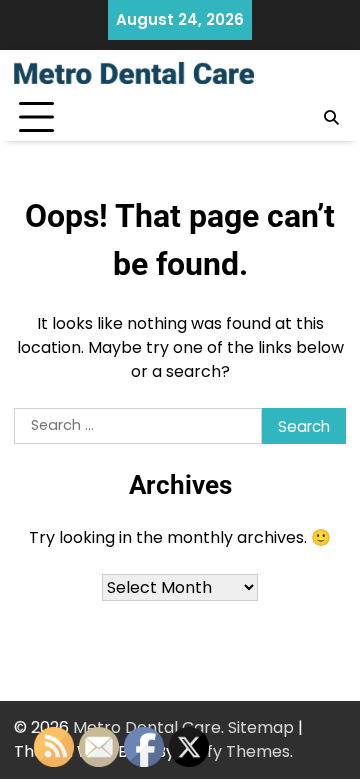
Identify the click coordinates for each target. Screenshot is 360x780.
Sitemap (261, 727)
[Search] (331, 118)
